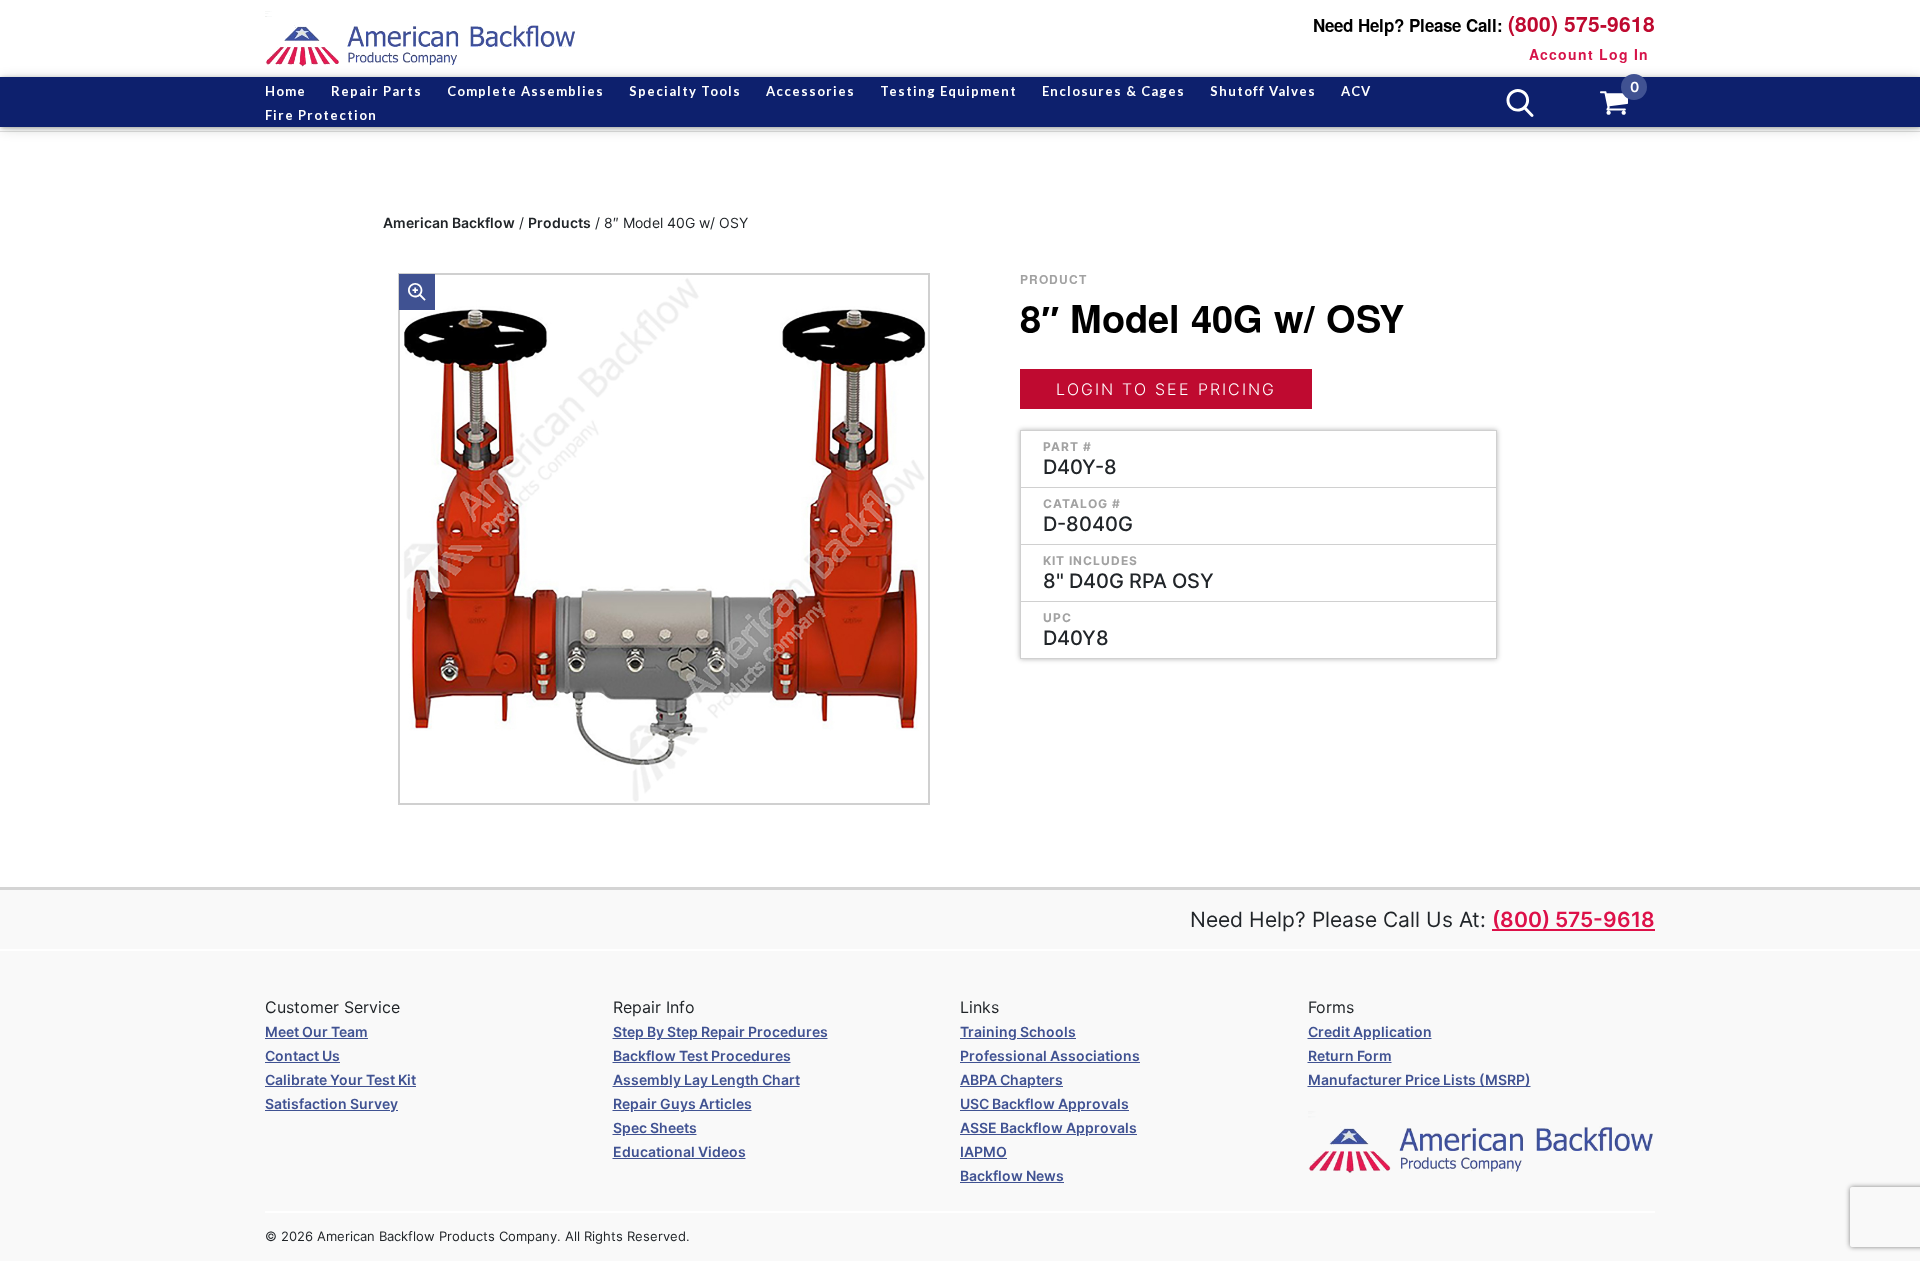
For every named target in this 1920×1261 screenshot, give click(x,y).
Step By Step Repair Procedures (720, 1031)
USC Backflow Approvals (1044, 1103)
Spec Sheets (655, 1127)
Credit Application (1370, 1031)
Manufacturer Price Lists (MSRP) (1419, 1079)
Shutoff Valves (1263, 91)
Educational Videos (679, 1151)
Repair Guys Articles (682, 1103)
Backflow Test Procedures (702, 1055)
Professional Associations (1050, 1055)
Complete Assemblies (525, 91)
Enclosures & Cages (1113, 91)
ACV (1356, 91)
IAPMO (983, 1151)
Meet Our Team (316, 1031)
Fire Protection (321, 115)
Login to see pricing (1166, 389)
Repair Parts (376, 91)
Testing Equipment (948, 91)
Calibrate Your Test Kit (340, 1079)
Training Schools (1018, 1031)
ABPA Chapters (1011, 1079)
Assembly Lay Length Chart (706, 1079)
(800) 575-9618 (1581, 23)
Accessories (810, 91)
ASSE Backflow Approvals (1048, 1127)
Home (285, 91)
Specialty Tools (685, 91)
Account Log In (1589, 54)
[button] (417, 292)
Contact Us (302, 1055)
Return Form (1350, 1055)
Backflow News (1012, 1175)
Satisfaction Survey (331, 1103)
